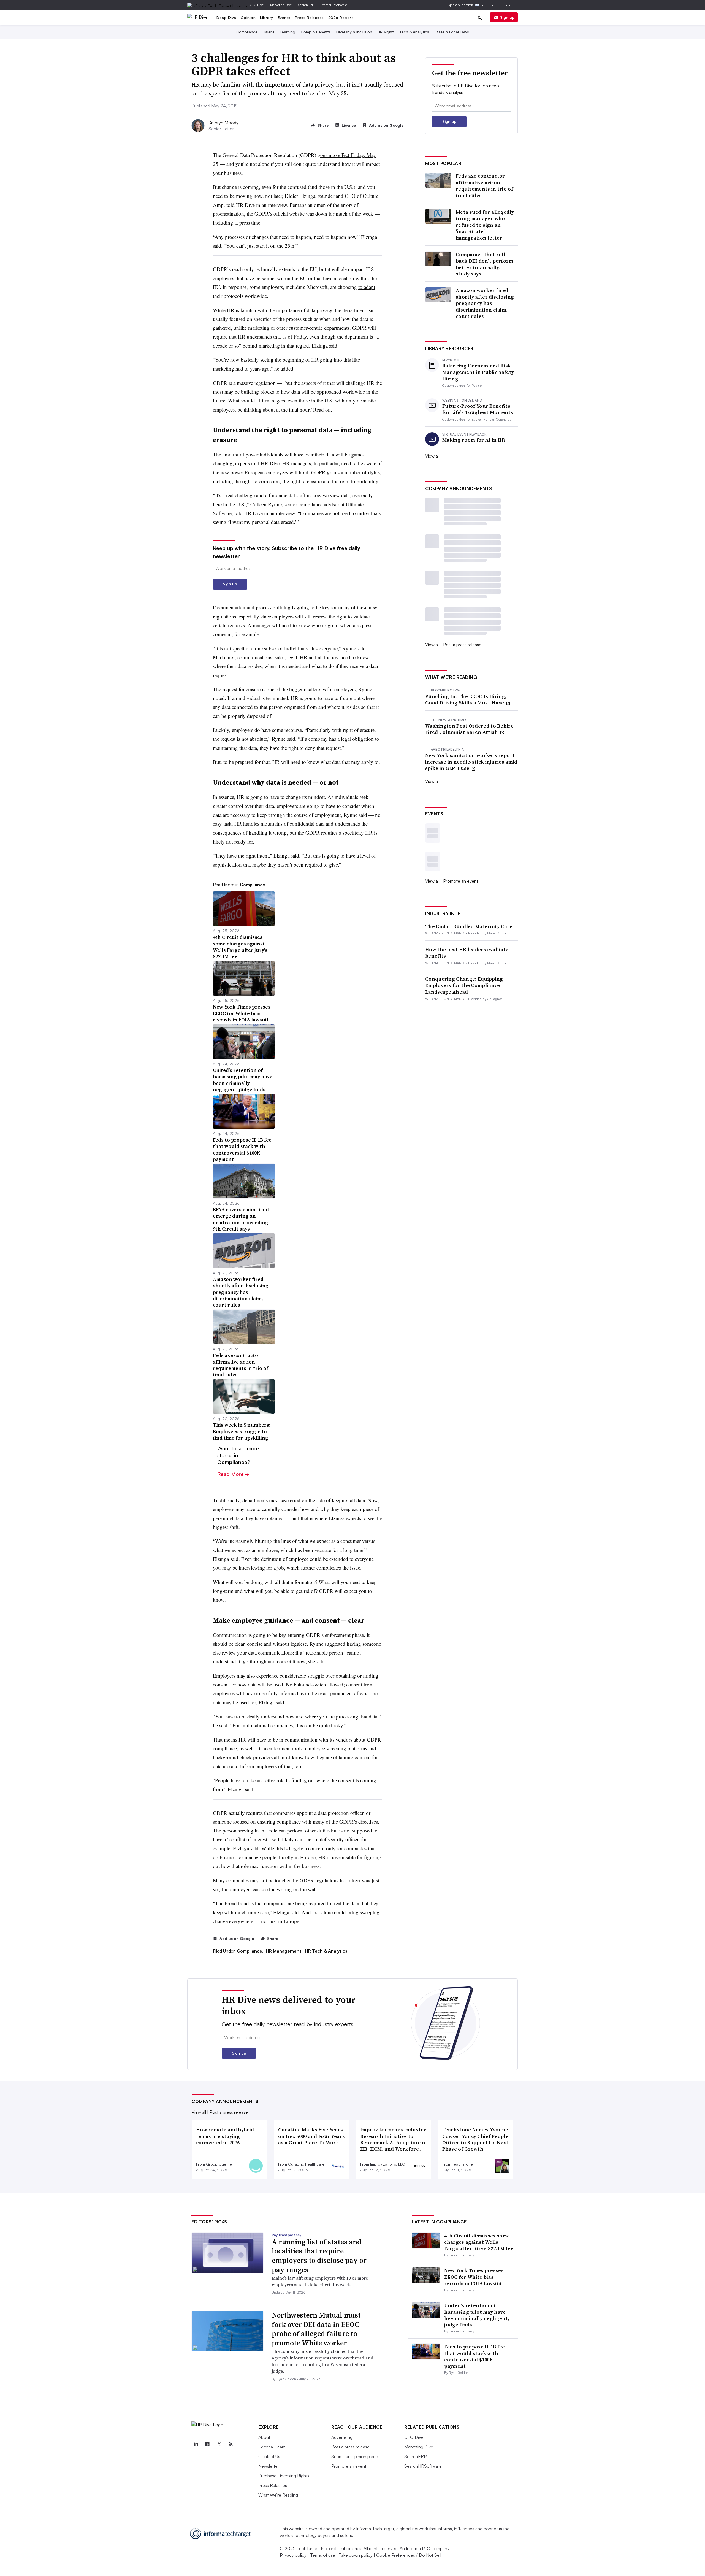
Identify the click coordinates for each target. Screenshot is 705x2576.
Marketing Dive (281, 5)
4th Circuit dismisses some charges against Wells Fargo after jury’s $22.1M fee (479, 2242)
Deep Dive (226, 17)
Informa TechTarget (375, 2529)
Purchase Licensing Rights (284, 2476)
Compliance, (251, 1951)
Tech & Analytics (414, 32)
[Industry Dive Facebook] (207, 2444)
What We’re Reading (278, 2495)
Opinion (248, 17)
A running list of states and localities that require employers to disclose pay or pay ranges (319, 2256)
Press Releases (309, 17)
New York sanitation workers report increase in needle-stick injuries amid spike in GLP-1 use (471, 762)
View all (432, 456)
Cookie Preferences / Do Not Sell (409, 2555)
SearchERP (306, 5)
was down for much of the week (340, 214)
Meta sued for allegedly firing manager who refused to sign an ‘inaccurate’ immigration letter (485, 225)
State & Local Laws (452, 32)
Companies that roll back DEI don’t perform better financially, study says (485, 264)
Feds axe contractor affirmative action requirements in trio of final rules (484, 186)
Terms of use (323, 2555)
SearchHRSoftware (334, 5)
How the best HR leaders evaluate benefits (467, 953)
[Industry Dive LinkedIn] (196, 2444)
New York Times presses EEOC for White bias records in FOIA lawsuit (474, 2277)
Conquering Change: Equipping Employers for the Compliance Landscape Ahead (464, 985)
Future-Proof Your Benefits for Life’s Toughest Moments (478, 409)
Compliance (247, 32)
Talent (269, 32)
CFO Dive (257, 5)
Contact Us (269, 2456)
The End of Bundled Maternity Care (469, 926)
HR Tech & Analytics (326, 1951)
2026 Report (341, 17)
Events (284, 17)
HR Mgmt (386, 32)
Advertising (342, 2437)
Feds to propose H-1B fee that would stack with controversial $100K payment (474, 2356)
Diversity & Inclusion (354, 32)
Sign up (507, 17)
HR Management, (285, 1951)
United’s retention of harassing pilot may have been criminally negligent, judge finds (477, 2315)
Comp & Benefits (316, 32)
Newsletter (269, 2466)
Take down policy (356, 2555)
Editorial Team (272, 2447)
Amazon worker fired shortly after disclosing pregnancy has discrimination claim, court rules (485, 303)
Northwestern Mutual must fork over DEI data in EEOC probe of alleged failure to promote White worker (316, 2329)
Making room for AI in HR (474, 440)
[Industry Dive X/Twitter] (219, 2444)
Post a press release (462, 645)
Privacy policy (293, 2555)
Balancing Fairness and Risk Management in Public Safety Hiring (478, 372)
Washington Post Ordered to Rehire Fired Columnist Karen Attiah (469, 729)
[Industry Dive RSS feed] (231, 2444)
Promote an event (461, 881)
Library (267, 17)
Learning (288, 32)
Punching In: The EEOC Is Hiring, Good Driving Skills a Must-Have (466, 700)
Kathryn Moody (223, 123)
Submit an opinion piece (355, 2456)
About (264, 2437)
